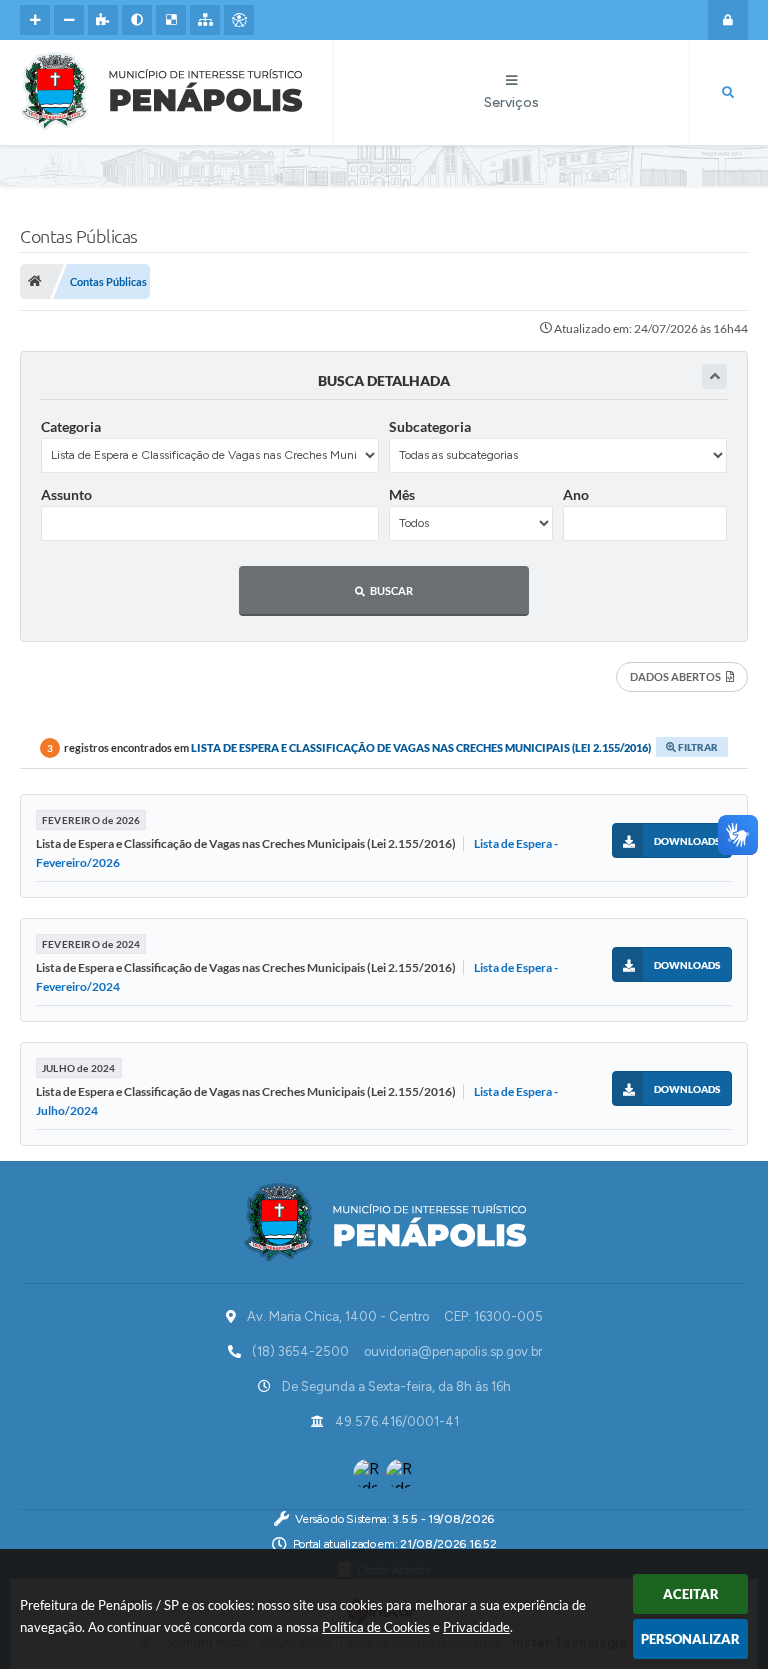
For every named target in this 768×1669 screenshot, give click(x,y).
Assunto (66, 494)
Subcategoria (430, 426)
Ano (576, 494)
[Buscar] (728, 93)
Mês (402, 494)
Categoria (71, 426)
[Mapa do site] (205, 20)
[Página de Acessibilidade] (239, 20)
